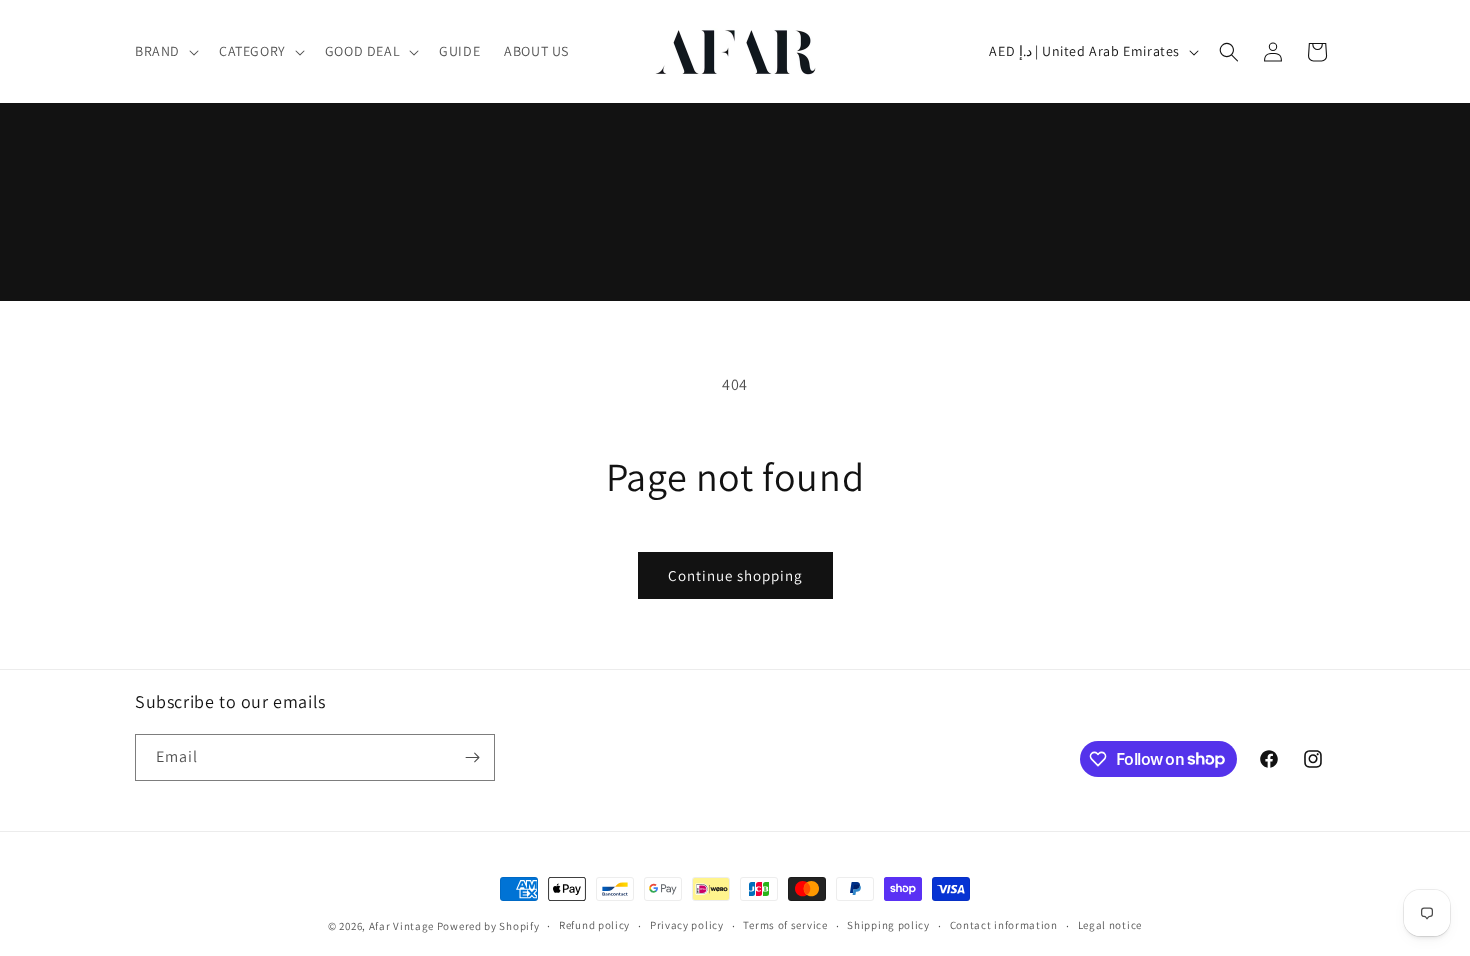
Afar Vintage (401, 926)
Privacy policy (687, 925)
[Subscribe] (472, 757)
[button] (165, 51)
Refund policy (594, 925)
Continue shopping (735, 575)
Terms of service (785, 925)
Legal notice (1110, 925)
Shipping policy (888, 925)
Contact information (1004, 925)
